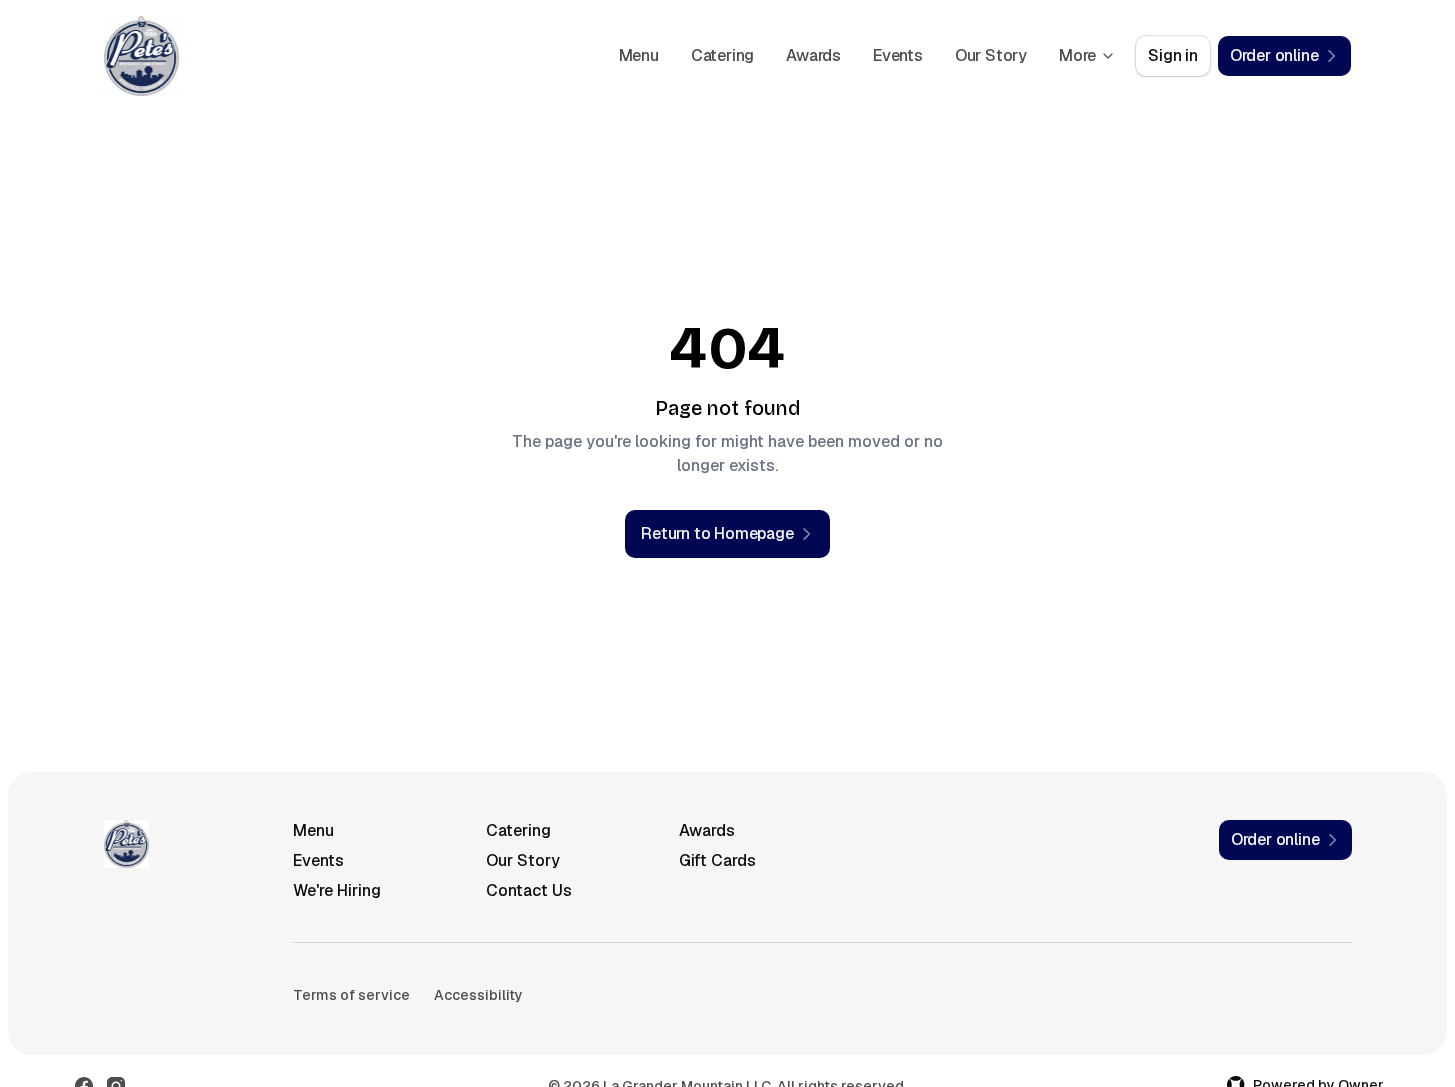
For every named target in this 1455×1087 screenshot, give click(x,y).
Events (898, 55)
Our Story (991, 55)
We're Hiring (337, 890)
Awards (813, 55)
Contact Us (529, 890)
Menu (639, 55)
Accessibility (478, 995)
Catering (722, 55)
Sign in (1173, 55)
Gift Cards (717, 860)
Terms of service (351, 995)
